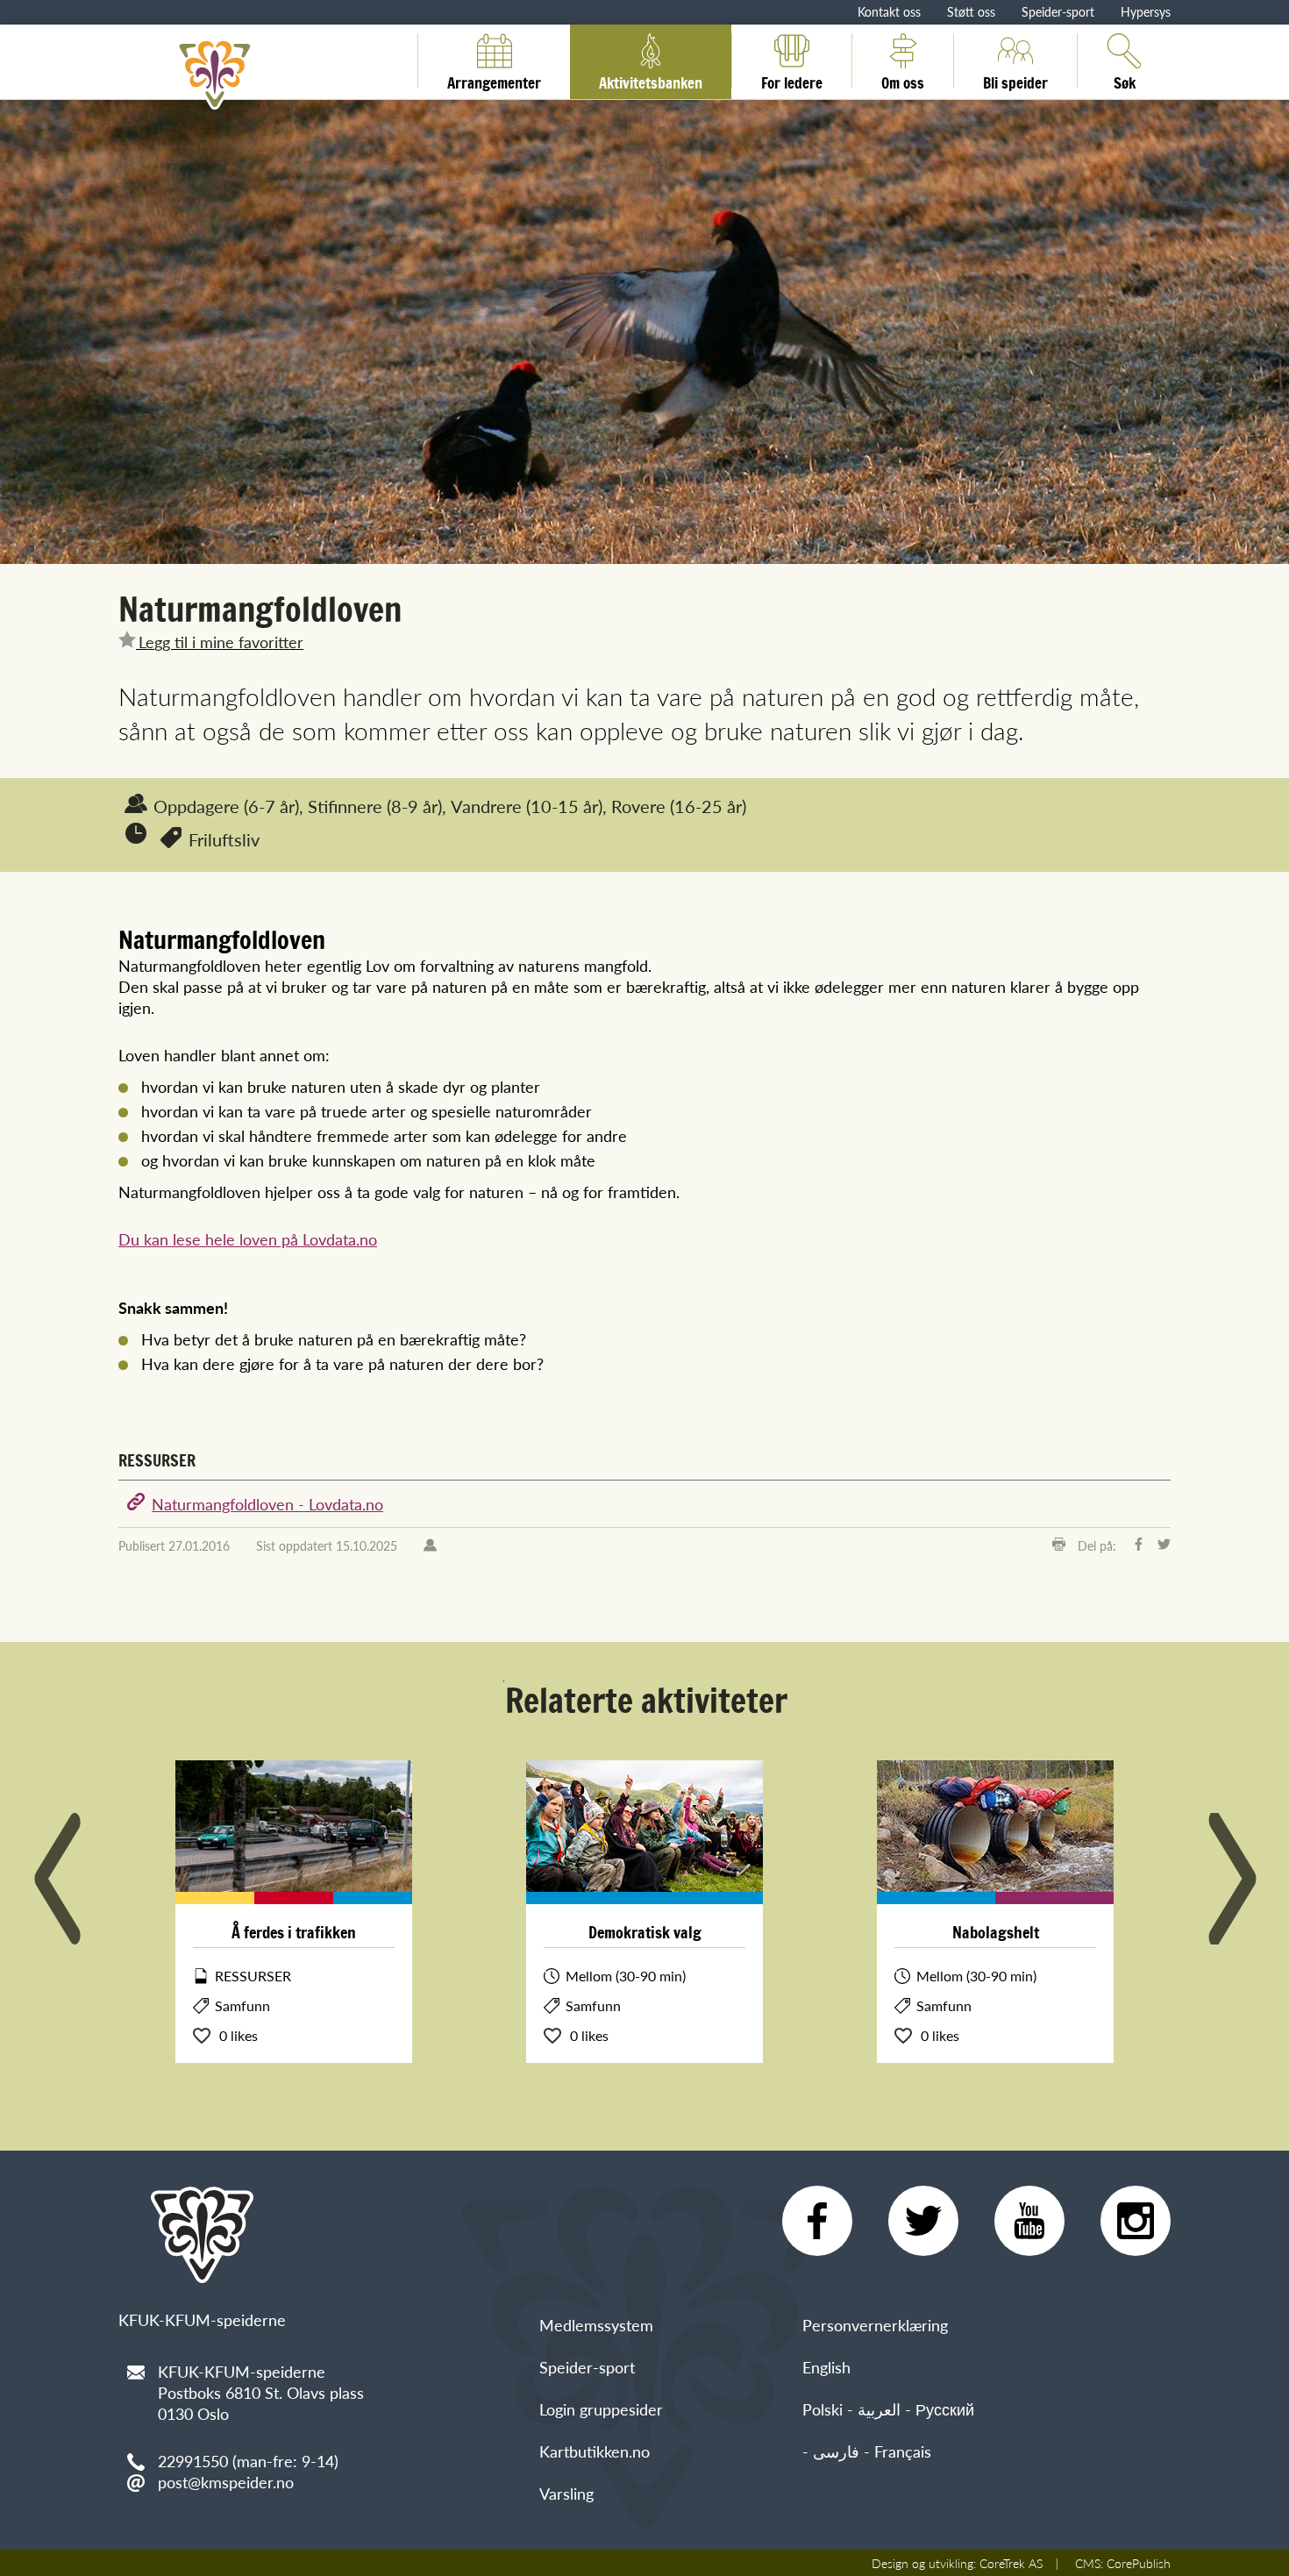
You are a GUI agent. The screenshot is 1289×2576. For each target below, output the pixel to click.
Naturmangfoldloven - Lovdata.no (267, 1504)
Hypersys (1146, 11)
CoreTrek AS (1011, 2563)
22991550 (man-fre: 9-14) (248, 2461)
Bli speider (1015, 80)
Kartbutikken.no (595, 2451)
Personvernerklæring (875, 2325)
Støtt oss (971, 11)
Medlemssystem (596, 2325)
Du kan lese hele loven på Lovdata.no (248, 1239)
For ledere (792, 80)
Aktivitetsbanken (651, 80)
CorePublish (1139, 2563)
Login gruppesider (601, 2409)
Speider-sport (1058, 11)
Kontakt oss (889, 11)
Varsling (566, 2493)
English (826, 2367)
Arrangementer (494, 80)
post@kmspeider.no (226, 2482)
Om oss (903, 80)
